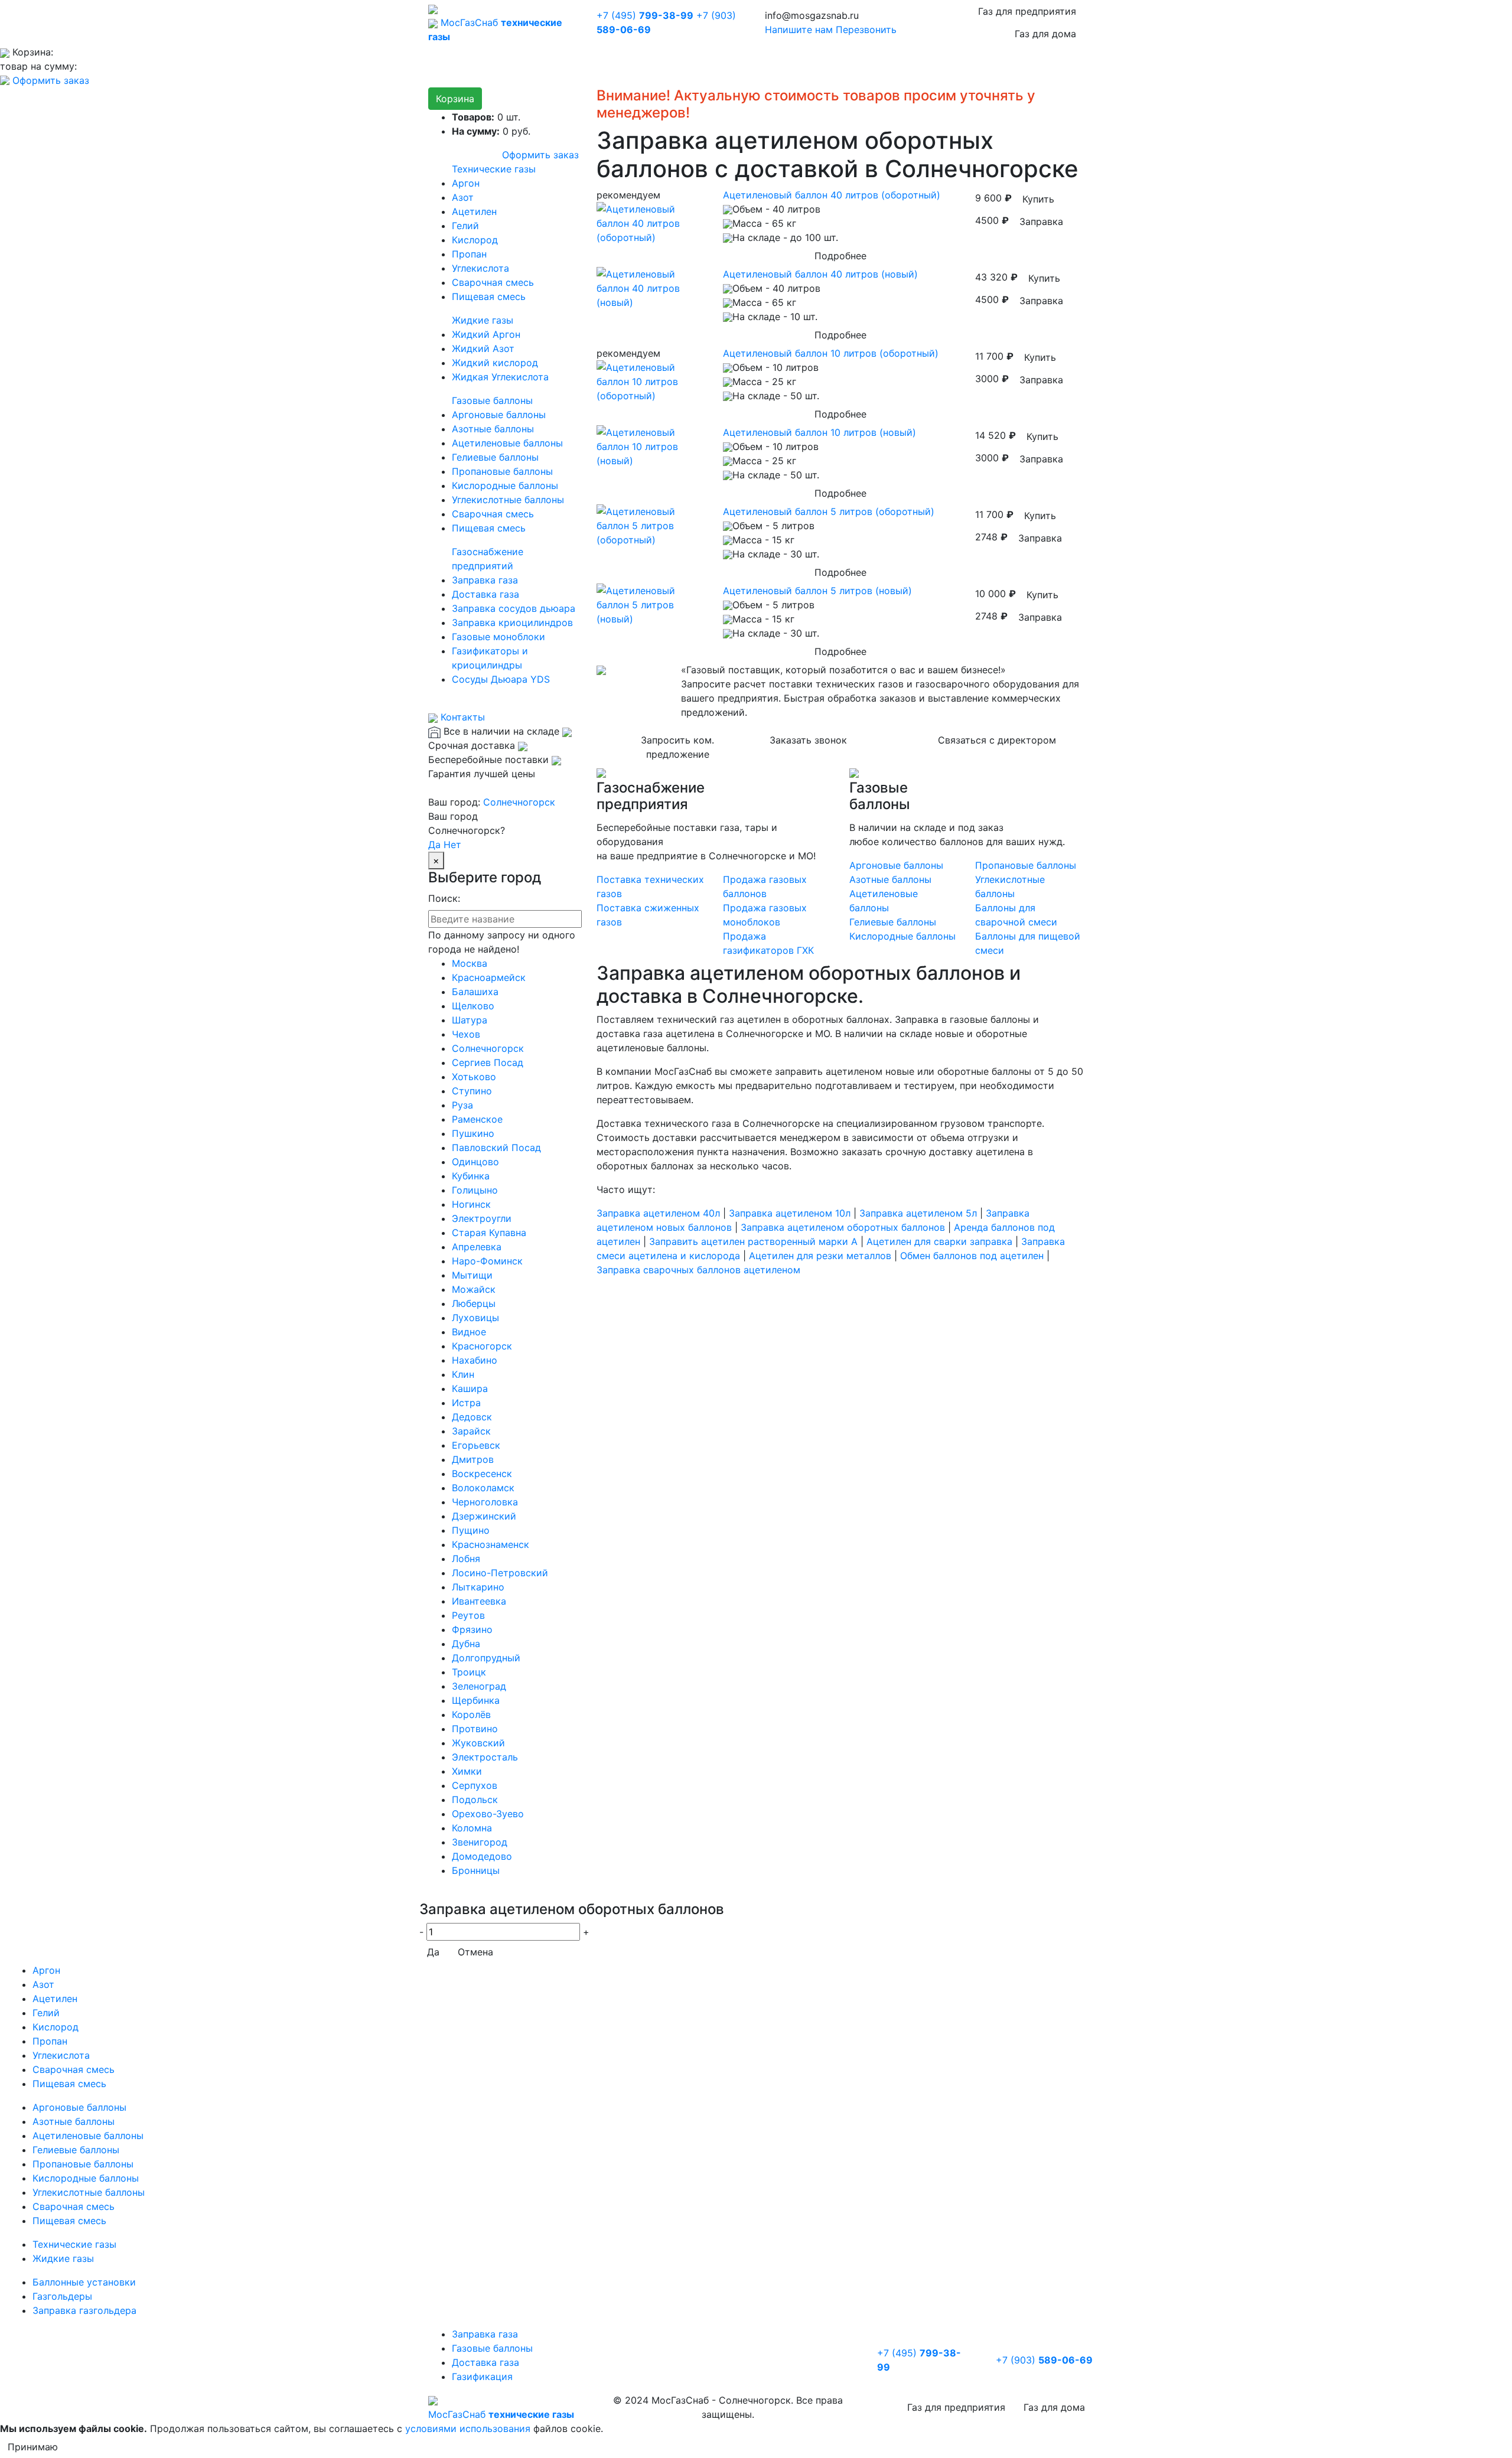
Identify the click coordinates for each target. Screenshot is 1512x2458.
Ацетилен (474, 211)
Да (434, 845)
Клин (463, 1374)
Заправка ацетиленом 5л (918, 1213)
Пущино (471, 1530)
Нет (452, 845)
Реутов (468, 1615)
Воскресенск (482, 1474)
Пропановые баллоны (502, 471)
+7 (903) (1044, 2360)
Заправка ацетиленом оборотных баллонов (843, 1227)
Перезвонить (866, 30)
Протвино (475, 1729)
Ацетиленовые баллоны (507, 443)
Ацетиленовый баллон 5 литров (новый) (817, 591)
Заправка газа (485, 580)
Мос (501, 2414)
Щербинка (476, 1700)
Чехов (466, 1034)
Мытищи (472, 1275)
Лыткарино (478, 1587)
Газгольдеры (62, 2296)
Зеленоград (479, 1686)
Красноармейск (489, 977)
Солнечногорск (519, 802)
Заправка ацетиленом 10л (790, 1213)
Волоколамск (483, 1488)
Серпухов (475, 1785)
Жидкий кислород (495, 363)
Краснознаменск (491, 1544)
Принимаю (33, 2447)
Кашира (470, 1388)
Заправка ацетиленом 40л (658, 1213)
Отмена (475, 1952)
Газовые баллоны (492, 400)
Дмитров (473, 1459)
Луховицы (475, 1318)
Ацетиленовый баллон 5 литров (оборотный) (829, 511)
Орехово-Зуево (488, 1814)
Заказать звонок (808, 740)
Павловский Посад (496, 1147)
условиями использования (468, 2428)
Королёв (471, 1714)
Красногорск (482, 1346)
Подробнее (840, 256)
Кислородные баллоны (505, 485)
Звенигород (480, 1842)
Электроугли (482, 1218)
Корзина (455, 99)
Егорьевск (476, 1445)
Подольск (475, 1800)
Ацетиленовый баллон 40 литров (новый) (820, 274)
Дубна (466, 1644)
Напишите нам (799, 30)
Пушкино (473, 1133)
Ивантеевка (479, 1601)
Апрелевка (477, 1247)
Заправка (1041, 221)
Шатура (470, 1020)
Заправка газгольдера (84, 2310)
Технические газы (494, 169)
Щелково (473, 1006)
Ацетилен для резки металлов (820, 1256)
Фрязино (472, 1629)
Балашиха (475, 992)
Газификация (482, 2376)
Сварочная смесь (493, 282)
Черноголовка (485, 1502)
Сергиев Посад (488, 1062)
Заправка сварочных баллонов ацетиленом (698, 1270)
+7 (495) (645, 15)
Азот (463, 197)
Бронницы (476, 1870)
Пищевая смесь (489, 296)
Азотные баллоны (493, 429)
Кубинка (471, 1176)
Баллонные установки (84, 2282)
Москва (470, 963)
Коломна (472, 1828)
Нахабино (475, 1360)
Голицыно (475, 1190)
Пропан (469, 254)
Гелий (465, 226)
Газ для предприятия (1027, 11)
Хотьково (474, 1077)
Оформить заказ (51, 80)
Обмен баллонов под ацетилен (972, 1256)
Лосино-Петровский (500, 1573)
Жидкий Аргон (486, 334)
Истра (466, 1403)
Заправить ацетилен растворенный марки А (753, 1241)
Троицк (469, 1672)
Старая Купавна (489, 1233)
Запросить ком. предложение (677, 747)
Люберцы (474, 1303)
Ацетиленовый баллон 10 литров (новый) (819, 432)
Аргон (466, 183)
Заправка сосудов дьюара (514, 608)
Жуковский (478, 1743)
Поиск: (444, 898)
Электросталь (485, 1757)
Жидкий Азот (483, 348)
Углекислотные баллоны (508, 500)
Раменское (477, 1119)
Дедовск (472, 1417)
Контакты (461, 717)
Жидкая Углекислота (500, 377)
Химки (467, 1771)
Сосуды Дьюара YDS (501, 679)
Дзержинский (484, 1516)
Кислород (475, 240)
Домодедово (482, 1856)
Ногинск (471, 1204)
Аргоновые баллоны (499, 415)
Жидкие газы (483, 320)
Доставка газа (485, 594)
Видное (469, 1332)
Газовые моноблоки (498, 637)
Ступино (472, 1091)
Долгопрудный (486, 1658)
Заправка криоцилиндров (512, 622)
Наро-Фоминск (487, 1261)
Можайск (474, 1289)
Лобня (466, 1559)
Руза (462, 1105)
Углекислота (480, 268)
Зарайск (471, 1431)
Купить (1038, 199)
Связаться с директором (997, 740)
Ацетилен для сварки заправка (939, 1241)
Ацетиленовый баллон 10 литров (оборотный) (831, 353)
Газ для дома (1045, 34)
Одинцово (475, 1162)
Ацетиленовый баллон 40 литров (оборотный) (832, 195)
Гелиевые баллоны (495, 457)
